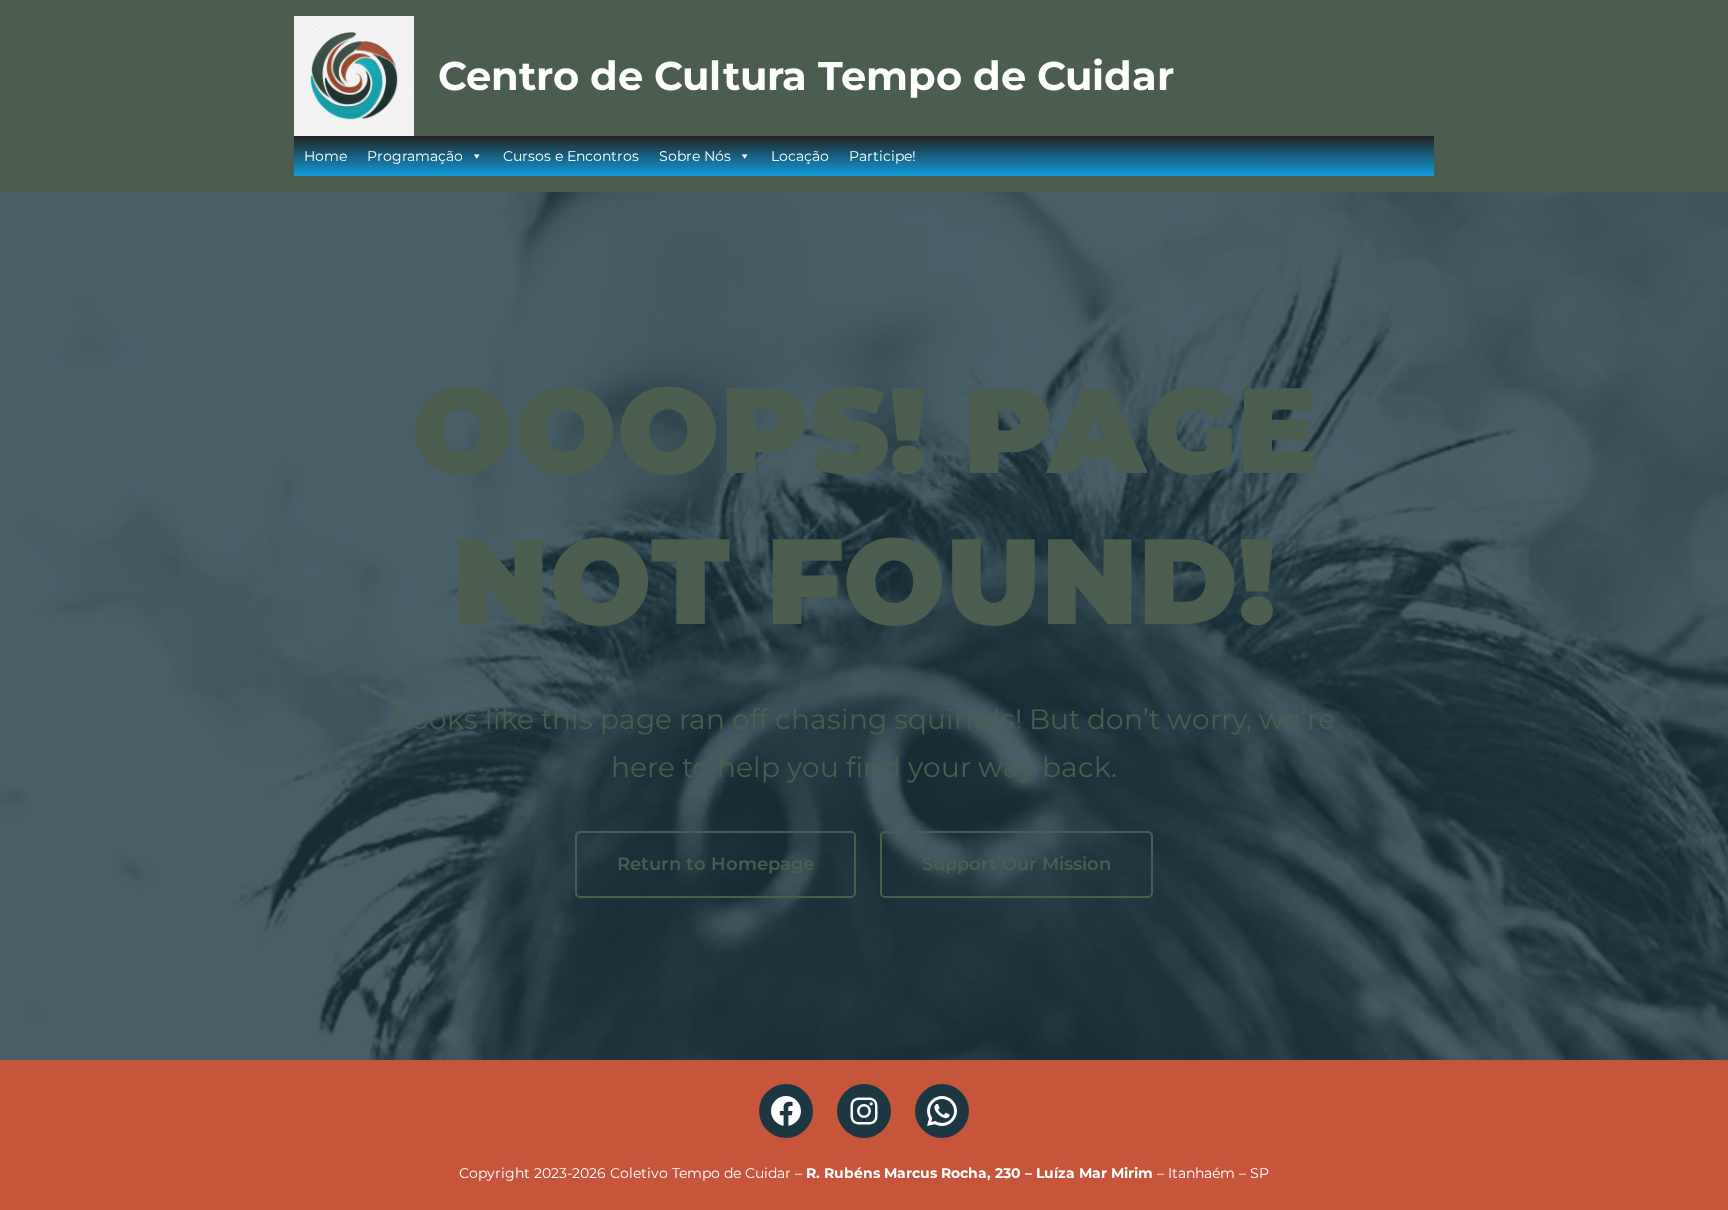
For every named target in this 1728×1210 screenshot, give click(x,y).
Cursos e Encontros (571, 156)
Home (325, 156)
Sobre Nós (695, 156)
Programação (415, 156)
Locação (800, 156)
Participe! (882, 156)
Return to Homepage (715, 864)
